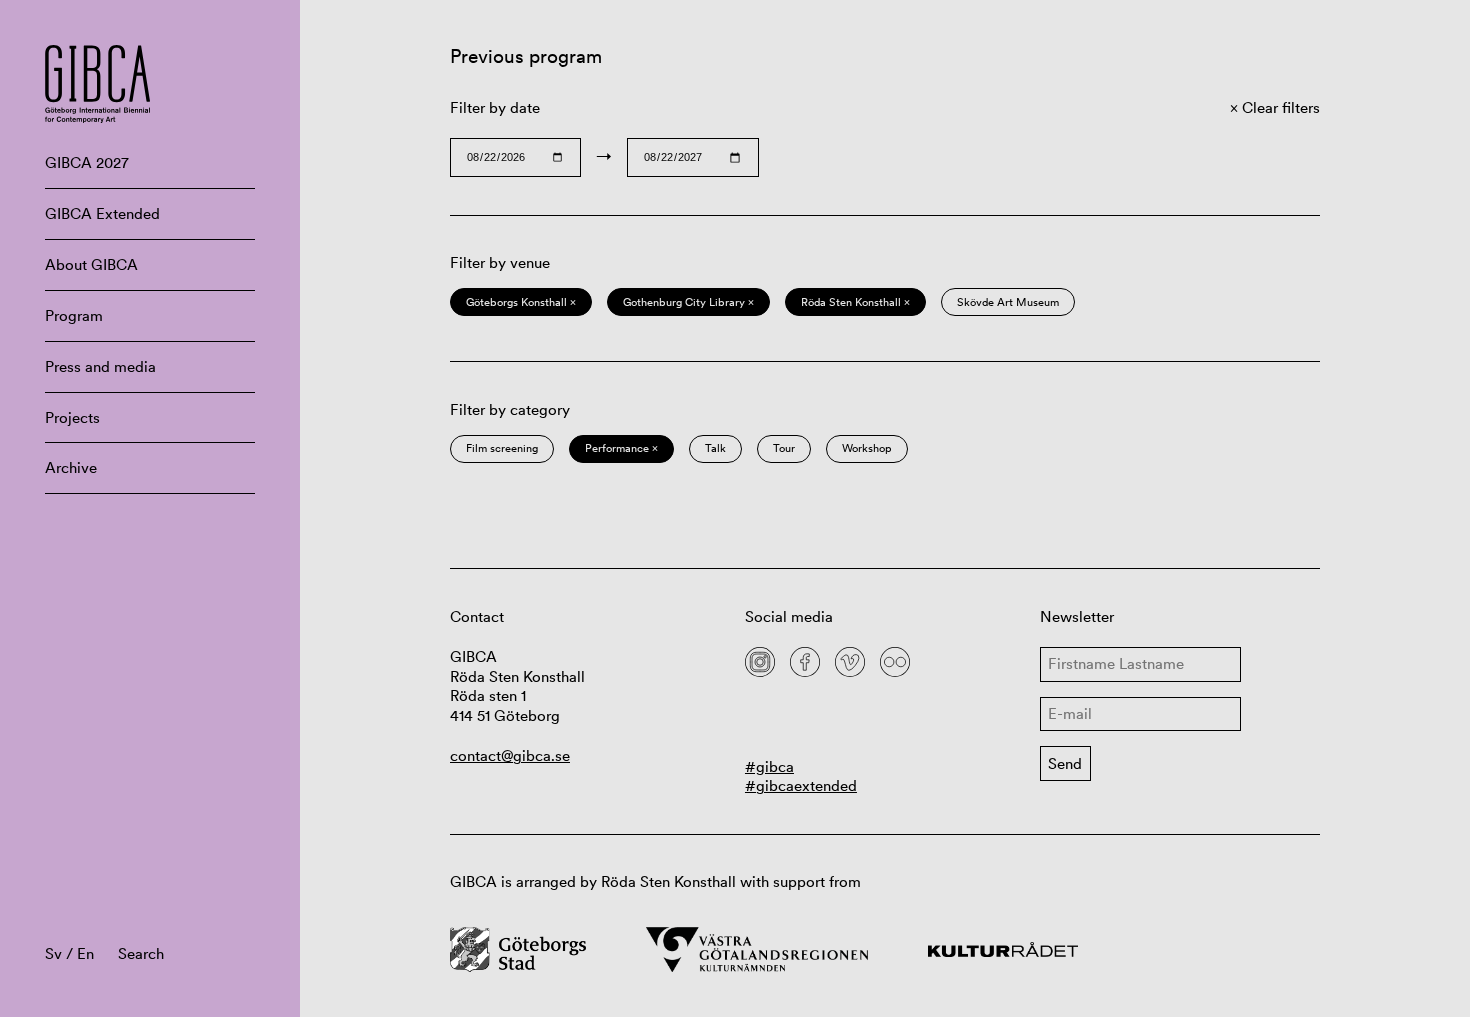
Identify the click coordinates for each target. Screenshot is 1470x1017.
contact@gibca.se (510, 755)
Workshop (867, 448)
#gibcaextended (801, 785)
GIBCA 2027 (87, 162)
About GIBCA (91, 264)
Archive (71, 467)
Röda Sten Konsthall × (855, 302)
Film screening (502, 448)
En (85, 953)
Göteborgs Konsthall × (521, 302)
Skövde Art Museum (1008, 302)
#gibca (769, 766)
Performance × (621, 448)
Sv (53, 953)
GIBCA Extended (102, 213)
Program (74, 315)
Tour (784, 448)
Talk (715, 448)
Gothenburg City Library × (688, 302)
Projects (72, 417)
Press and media (100, 366)
